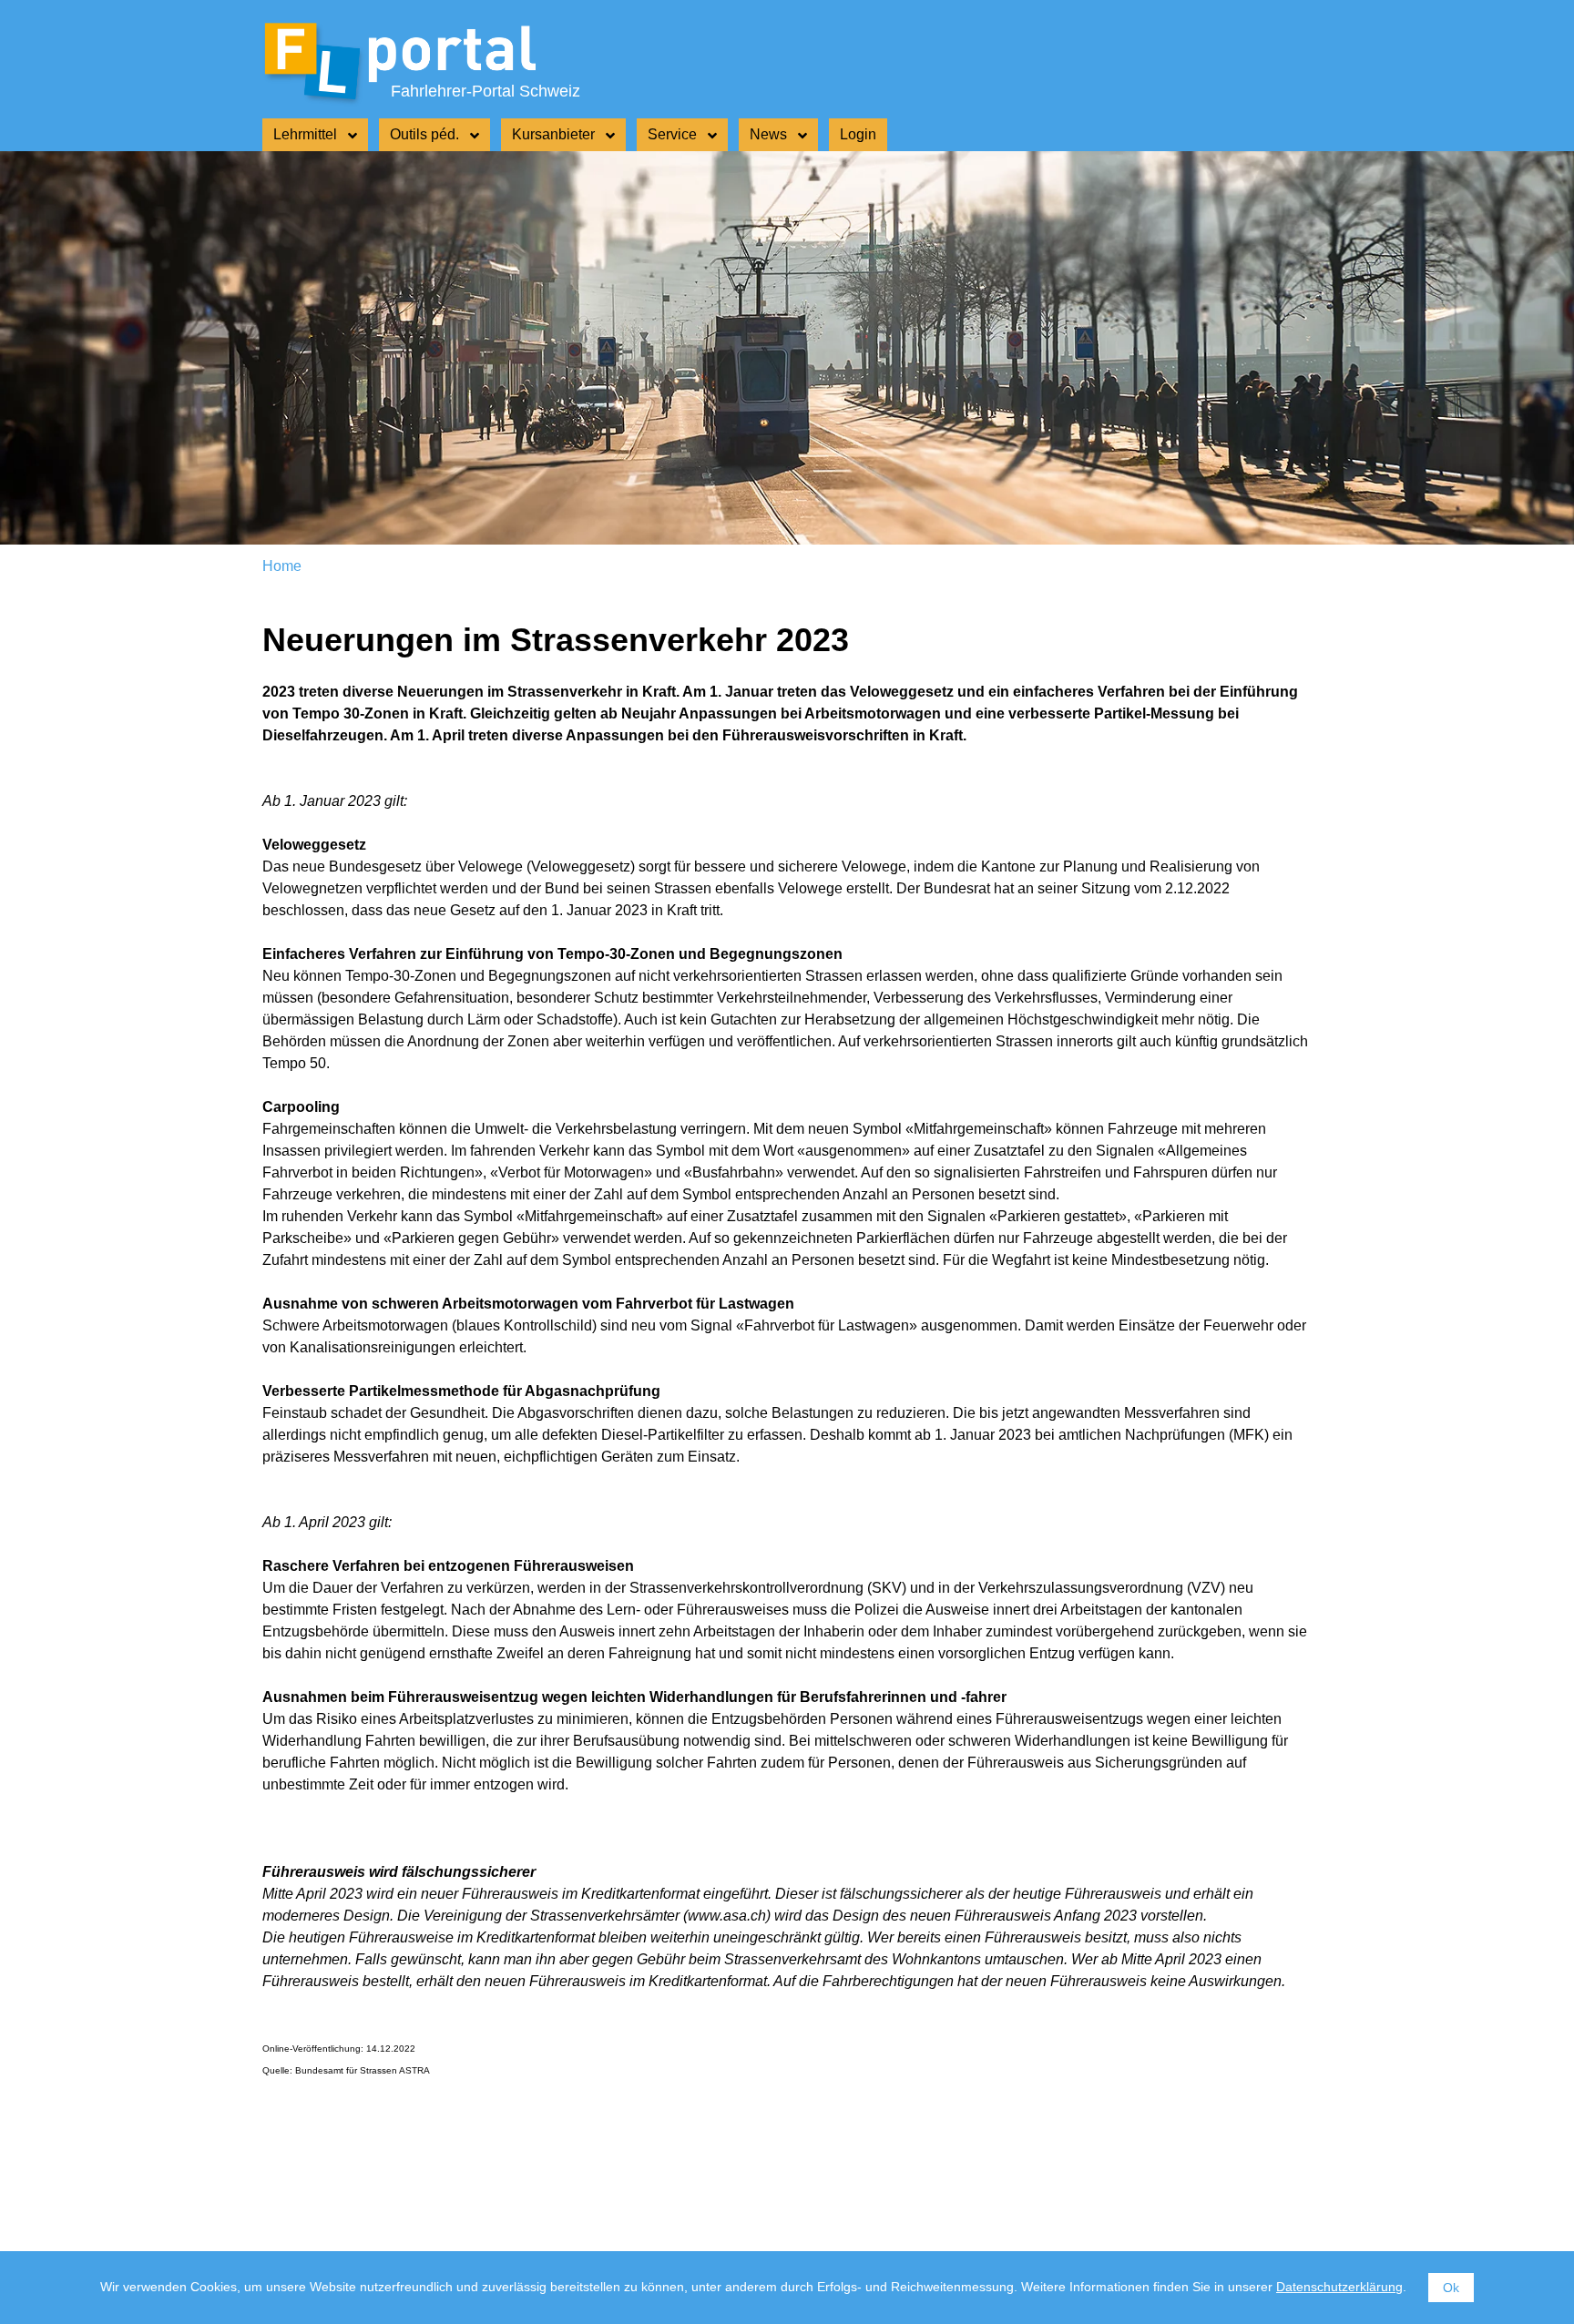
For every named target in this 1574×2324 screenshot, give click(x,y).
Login (858, 134)
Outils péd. (424, 134)
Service (672, 134)
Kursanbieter (553, 134)
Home (282, 566)
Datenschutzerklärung (1339, 2287)
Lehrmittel (305, 134)
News (768, 134)
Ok (1451, 2288)
